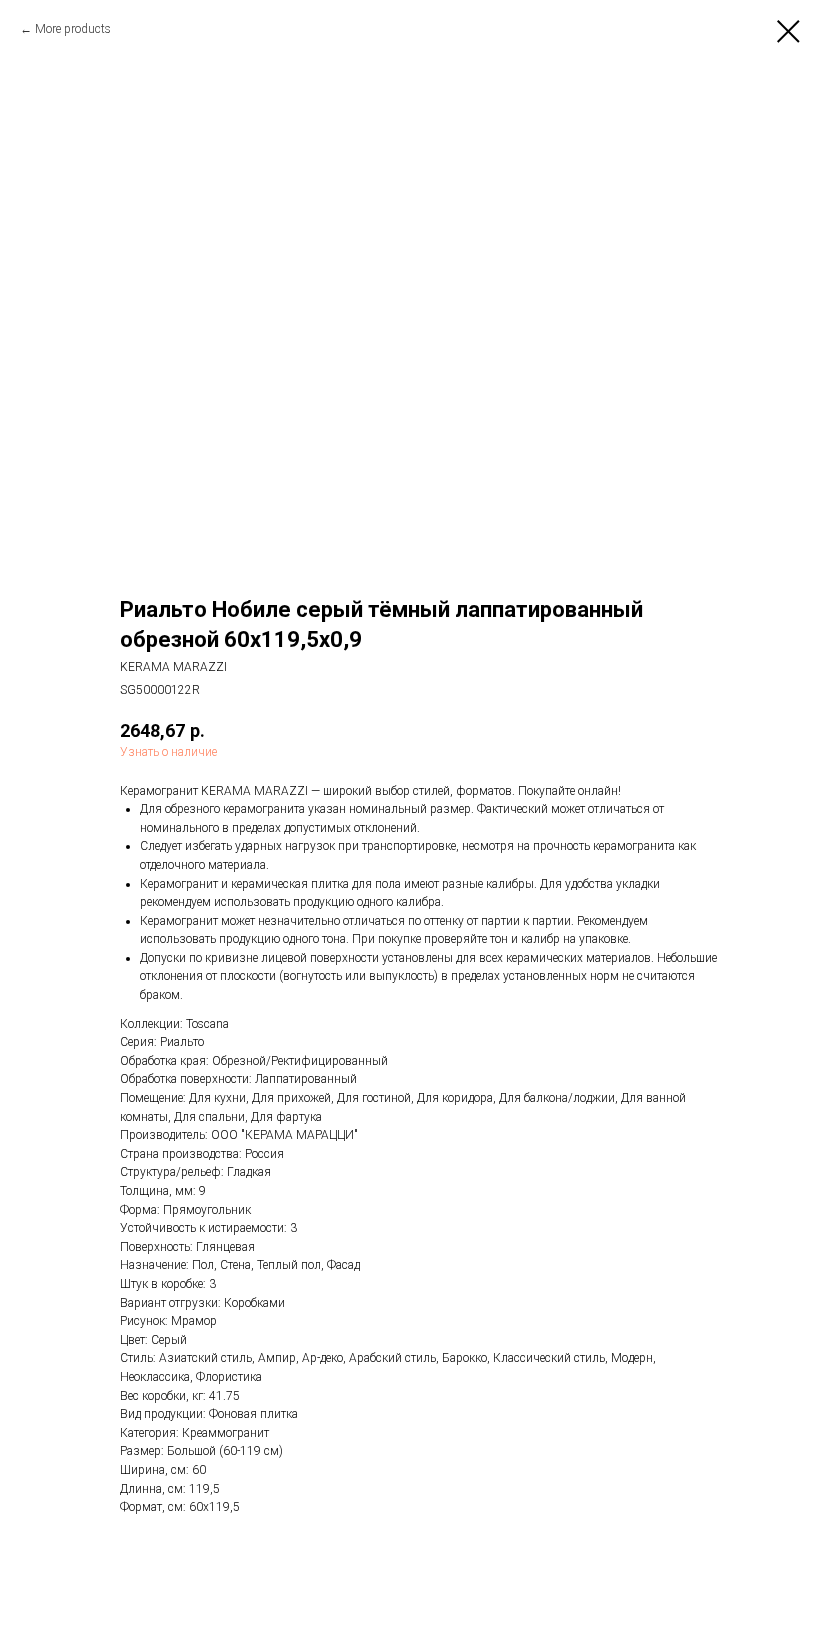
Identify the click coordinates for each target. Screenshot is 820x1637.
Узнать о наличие (168, 752)
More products (73, 29)
